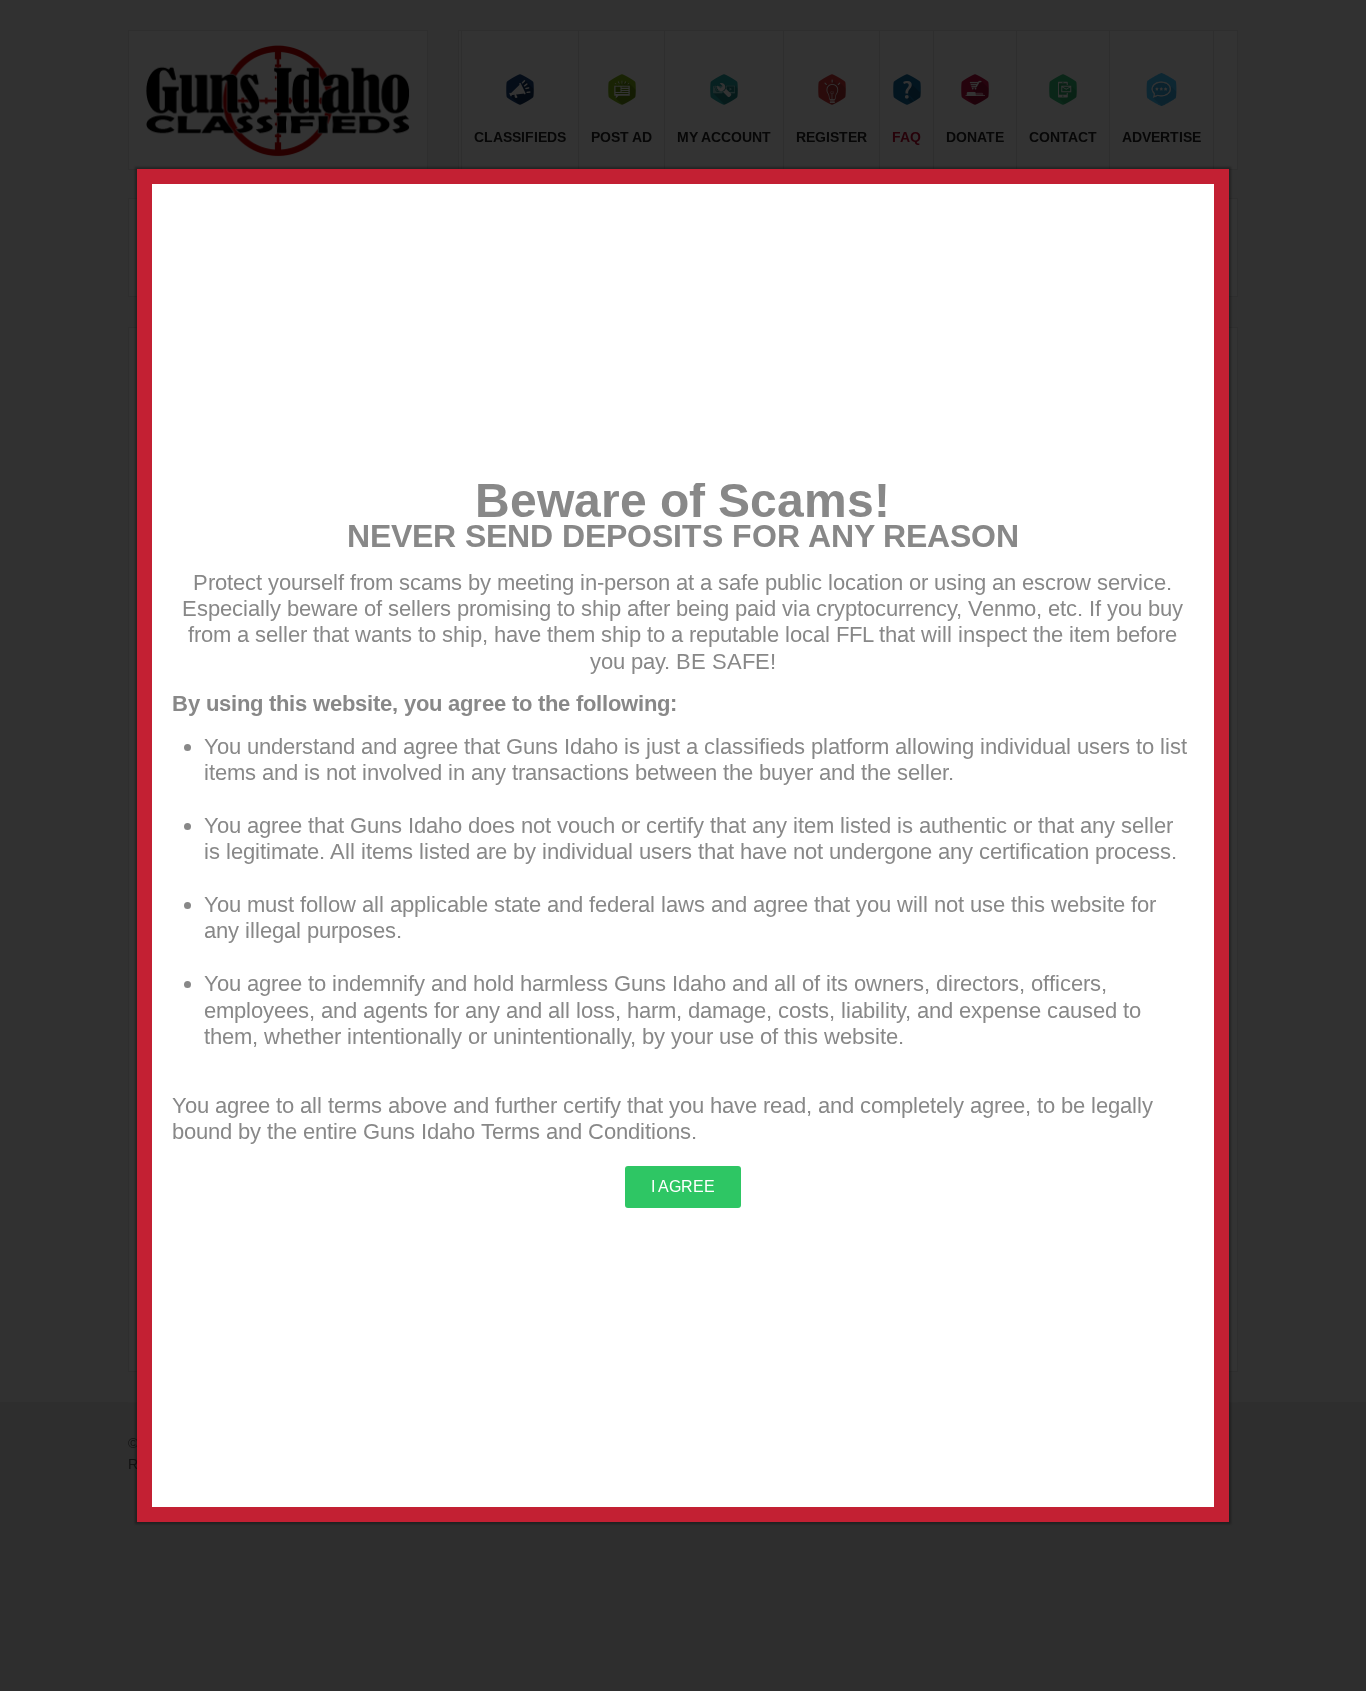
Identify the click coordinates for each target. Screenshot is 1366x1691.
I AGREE (683, 1186)
